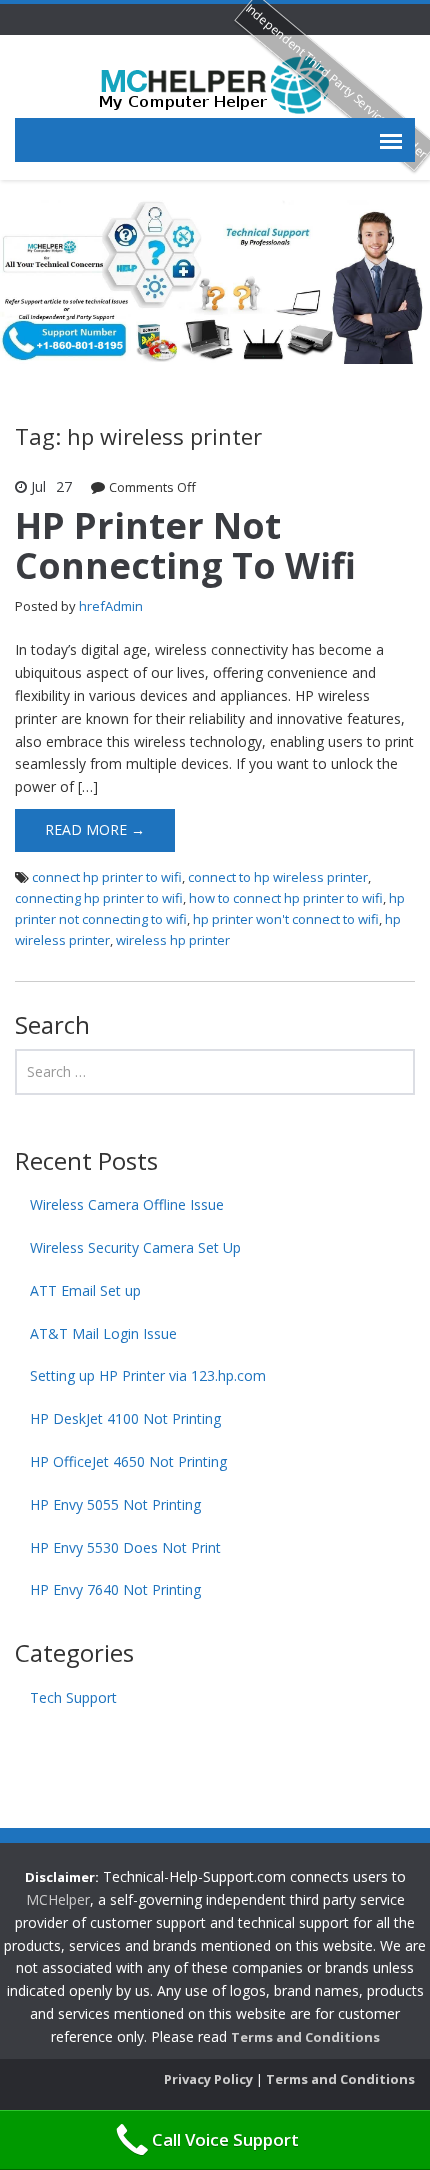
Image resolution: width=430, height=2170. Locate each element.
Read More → (95, 829)
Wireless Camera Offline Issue (127, 1204)
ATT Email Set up (85, 1290)
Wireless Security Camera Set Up (135, 1247)
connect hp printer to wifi (107, 877)
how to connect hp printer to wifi (286, 898)
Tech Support (73, 1697)
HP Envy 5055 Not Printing (115, 1504)
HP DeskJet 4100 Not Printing (125, 1418)
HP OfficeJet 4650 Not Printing (128, 1461)
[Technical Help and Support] (215, 83)
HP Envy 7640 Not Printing (115, 1589)
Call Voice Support (225, 2139)
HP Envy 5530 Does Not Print (125, 1547)
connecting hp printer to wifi (99, 898)
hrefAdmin (111, 606)
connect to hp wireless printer (278, 877)
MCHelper (58, 1899)
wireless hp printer (173, 940)
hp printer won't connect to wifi (286, 919)
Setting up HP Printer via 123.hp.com (148, 1375)
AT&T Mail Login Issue (103, 1333)
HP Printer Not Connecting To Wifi (185, 545)
